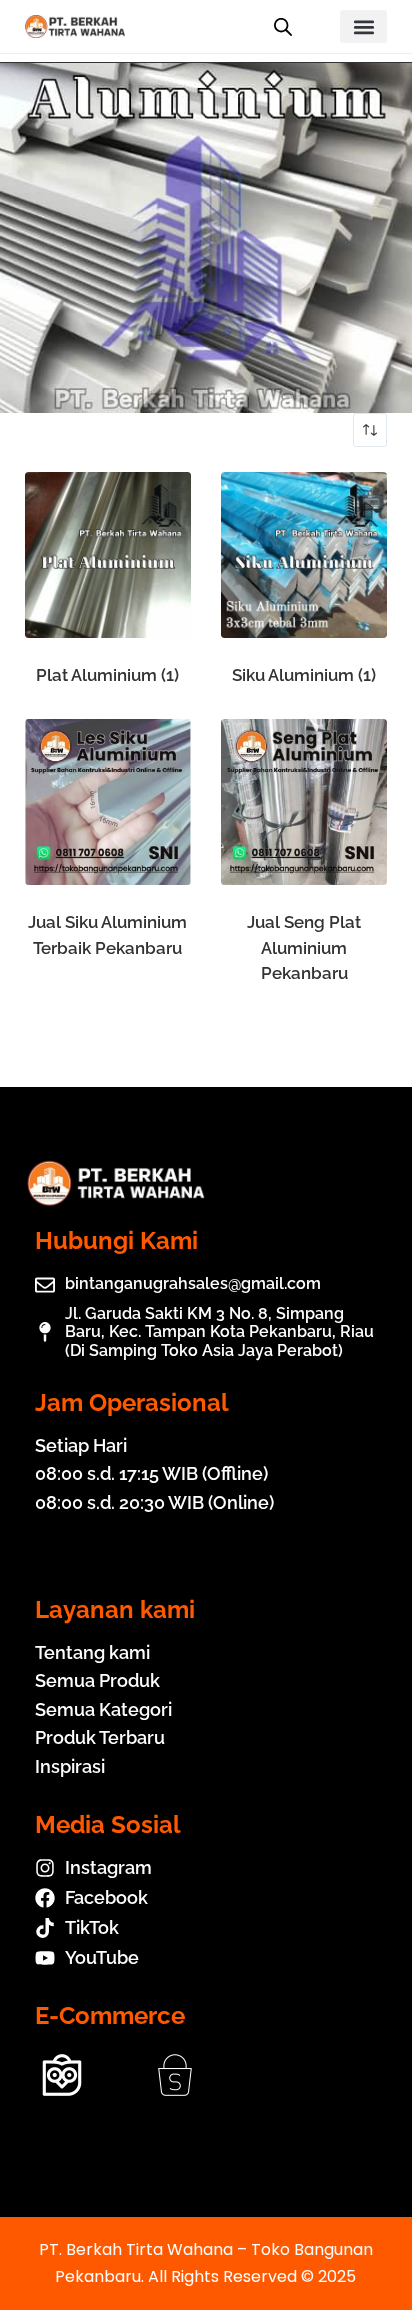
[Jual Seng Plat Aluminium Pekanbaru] (304, 802)
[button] (363, 26)
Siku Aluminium (304, 675)
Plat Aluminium (107, 675)
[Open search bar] (283, 27)
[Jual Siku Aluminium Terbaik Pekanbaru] (108, 802)
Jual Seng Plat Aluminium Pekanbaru (304, 947)
